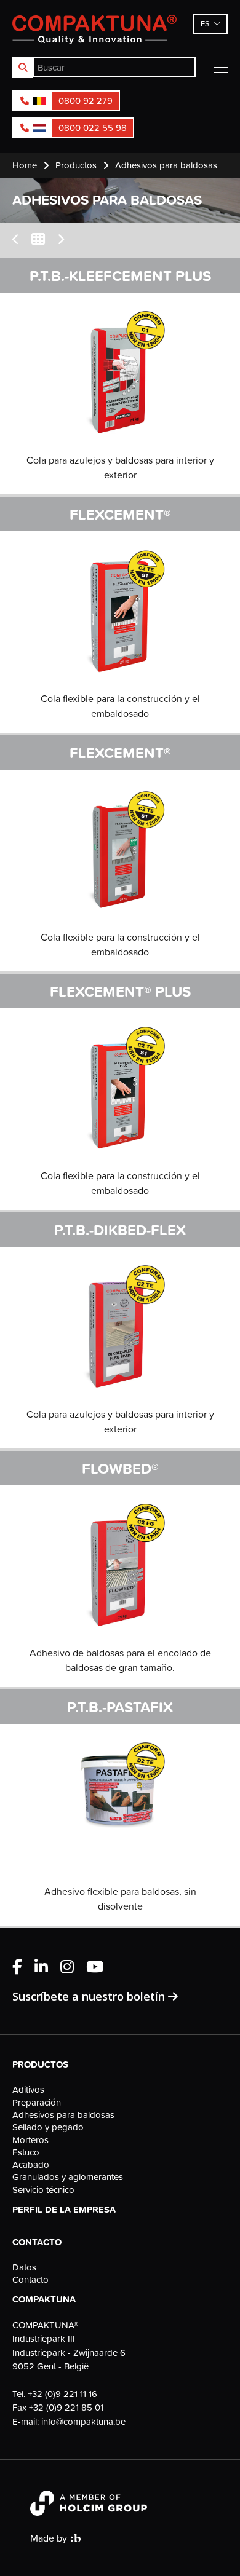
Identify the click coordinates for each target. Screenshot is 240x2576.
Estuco (26, 2152)
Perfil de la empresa (64, 2210)
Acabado (31, 2165)
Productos (40, 2064)
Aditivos (28, 2090)
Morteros (30, 2140)
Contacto (37, 2242)
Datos (24, 2267)
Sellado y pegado (48, 2127)
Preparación (37, 2103)
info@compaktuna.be (83, 2421)
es (205, 23)
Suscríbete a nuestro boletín (90, 1996)
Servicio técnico (43, 2190)
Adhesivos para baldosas (63, 2115)
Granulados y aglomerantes (68, 2177)
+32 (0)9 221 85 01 (66, 2407)
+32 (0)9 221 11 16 (62, 2394)
